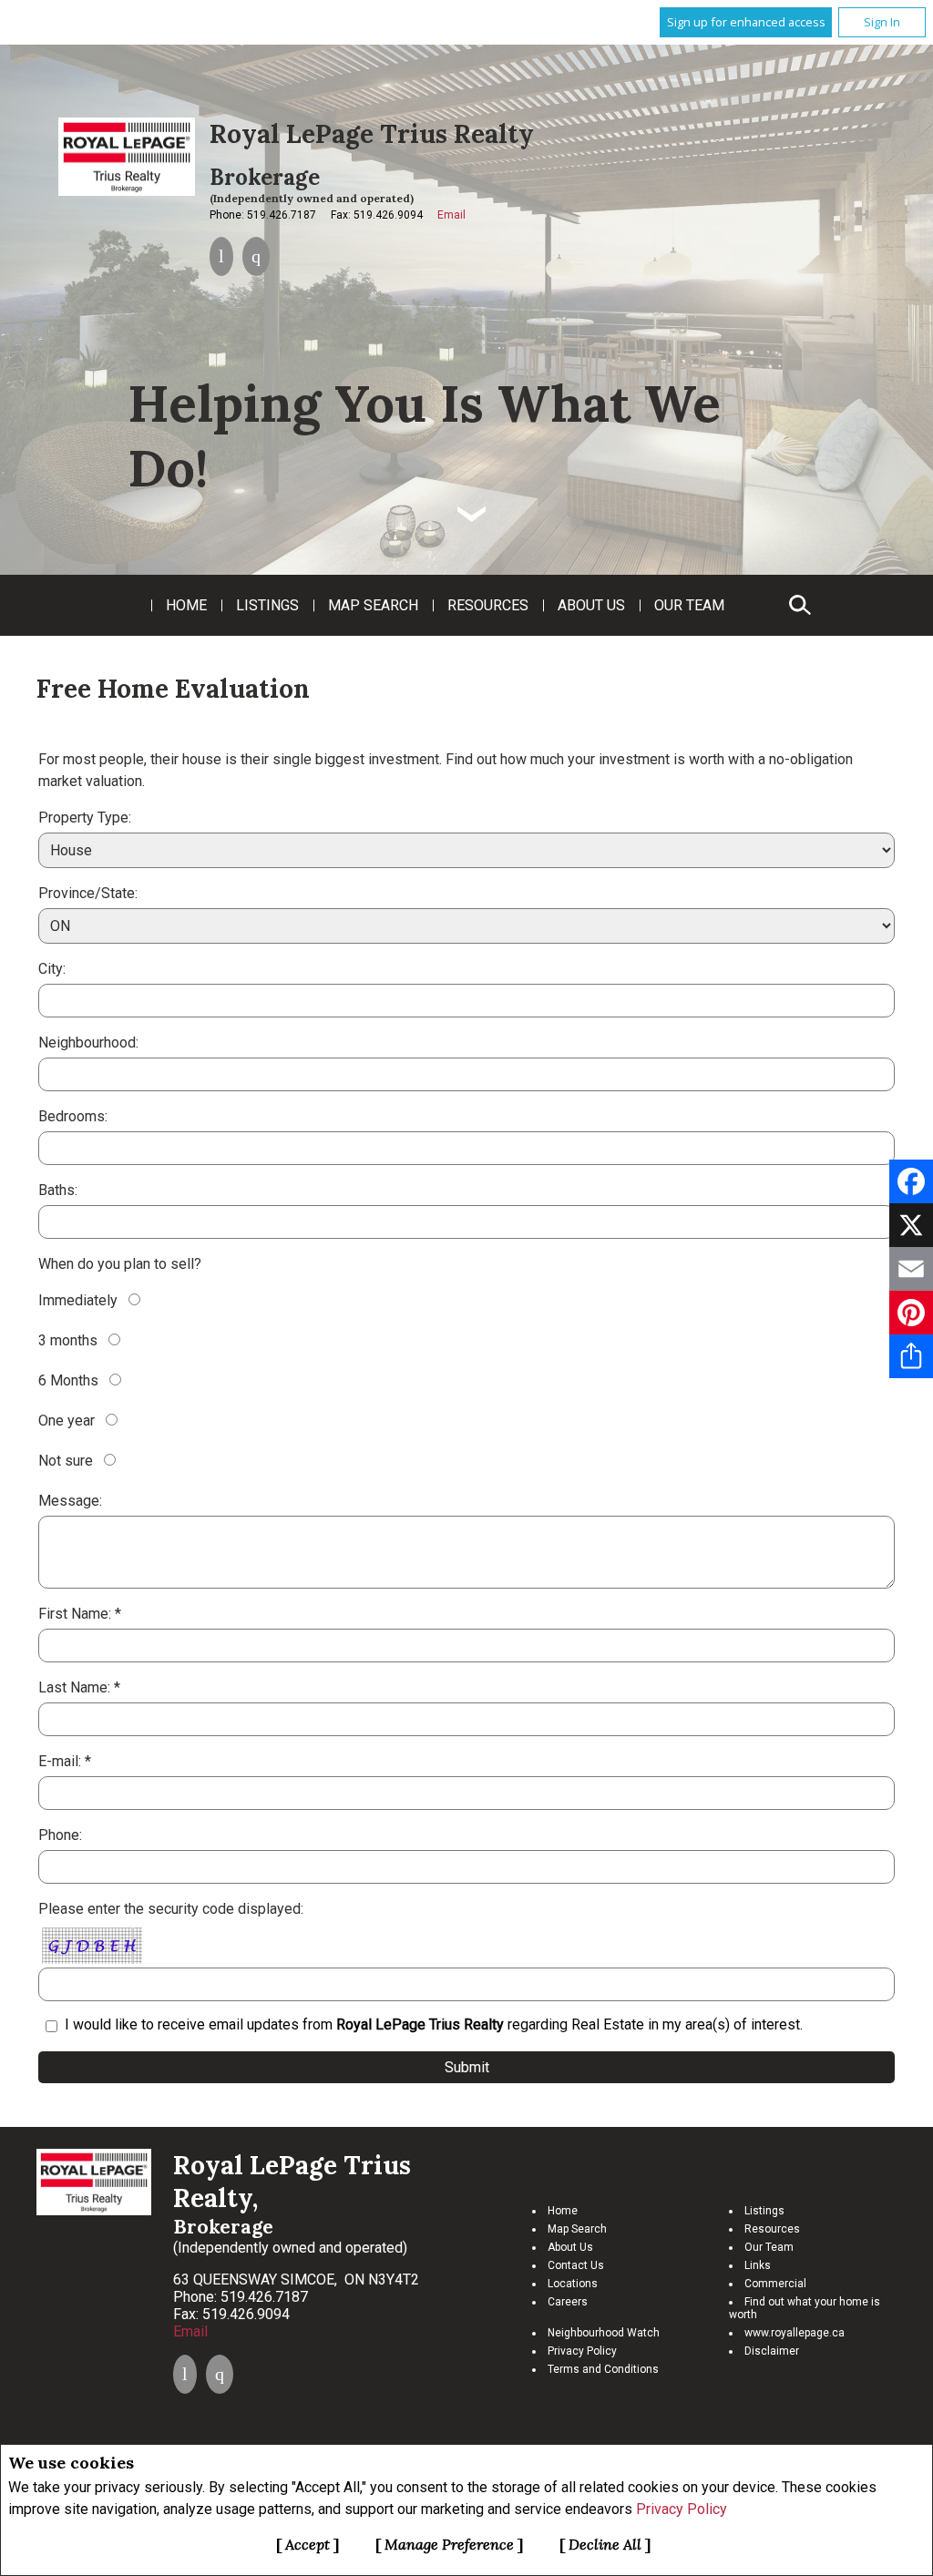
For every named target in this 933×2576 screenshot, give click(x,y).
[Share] (911, 1356)
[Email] (911, 1269)
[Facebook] (911, 1181)
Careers (568, 2302)
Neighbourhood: (88, 1043)
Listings (267, 605)
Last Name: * (79, 1687)
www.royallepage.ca (795, 2333)
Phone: (60, 1835)
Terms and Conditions (603, 2369)
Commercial (775, 2284)
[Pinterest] (911, 1313)
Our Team (689, 605)
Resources (488, 605)
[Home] (127, 157)
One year (67, 1421)
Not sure (66, 1461)
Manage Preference (449, 2544)
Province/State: (88, 893)
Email (451, 215)
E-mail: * (65, 1761)
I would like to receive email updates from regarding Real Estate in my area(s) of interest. (434, 2024)
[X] (911, 1225)
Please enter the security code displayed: (171, 1909)
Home (186, 605)
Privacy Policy (682, 2509)
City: (52, 969)
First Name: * (80, 1614)
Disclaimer (772, 2351)
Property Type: (85, 818)
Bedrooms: (73, 1116)
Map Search (373, 605)
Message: (70, 1501)
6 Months (68, 1380)
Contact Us (576, 2265)
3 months (68, 1340)
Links (758, 2265)
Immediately (78, 1300)
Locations (573, 2284)
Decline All (605, 2544)
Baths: (58, 1190)
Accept (308, 2544)
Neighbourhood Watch (604, 2333)
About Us (591, 605)
